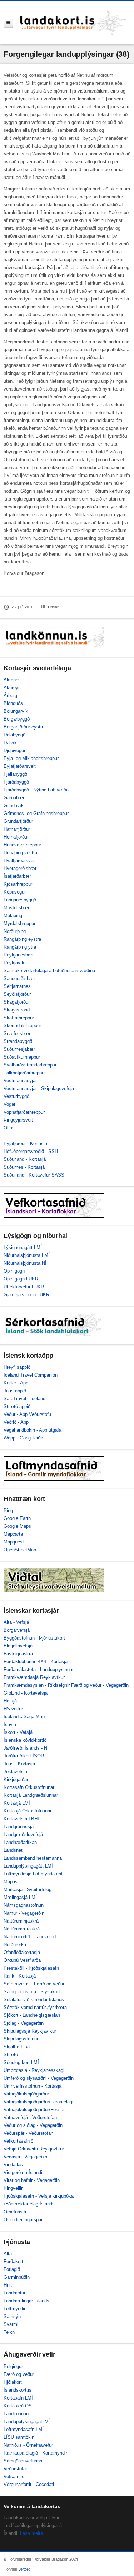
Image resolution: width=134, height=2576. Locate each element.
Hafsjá (10, 1701)
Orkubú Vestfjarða (22, 1960)
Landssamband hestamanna (33, 1858)
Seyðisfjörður (17, 994)
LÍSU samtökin (19, 2437)
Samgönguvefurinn (23, 2461)
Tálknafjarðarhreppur (25, 1073)
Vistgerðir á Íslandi (23, 2172)
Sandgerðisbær (19, 978)
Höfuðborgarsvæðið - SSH (31, 1151)
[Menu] (8, 23)
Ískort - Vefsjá (18, 1732)
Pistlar (53, 607)
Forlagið (12, 2269)
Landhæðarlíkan (20, 1842)
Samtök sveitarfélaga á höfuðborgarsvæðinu (49, 971)
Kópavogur (15, 892)
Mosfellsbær (16, 908)
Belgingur (13, 2366)
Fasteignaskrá (18, 1654)
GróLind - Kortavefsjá (26, 1693)
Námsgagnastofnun (24, 1905)
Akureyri (12, 688)
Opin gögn (14, 1271)
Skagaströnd (17, 1010)
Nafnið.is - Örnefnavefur (28, 2445)
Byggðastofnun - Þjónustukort (34, 1638)
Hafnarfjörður (17, 829)
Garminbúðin (17, 2277)
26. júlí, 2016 (22, 607)
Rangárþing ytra (20, 947)
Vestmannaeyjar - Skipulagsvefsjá (39, 1088)
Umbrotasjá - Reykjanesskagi (34, 2070)
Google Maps (17, 1526)
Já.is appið (15, 1391)
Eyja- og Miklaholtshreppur (31, 758)
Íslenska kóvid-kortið (25, 1740)
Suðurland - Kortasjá (25, 1159)
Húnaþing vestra (20, 853)
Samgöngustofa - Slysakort (32, 1992)
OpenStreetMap (20, 1550)
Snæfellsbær (17, 1033)
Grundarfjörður (18, 821)
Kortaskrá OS (18, 2406)
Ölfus (9, 1128)
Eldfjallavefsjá (18, 1646)
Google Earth (17, 1518)
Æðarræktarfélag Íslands (29, 2204)
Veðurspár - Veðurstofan (28, 2133)
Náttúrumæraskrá (22, 1929)
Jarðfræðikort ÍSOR (24, 1756)
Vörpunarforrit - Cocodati (29, 2484)
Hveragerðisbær (20, 868)
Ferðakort (13, 2261)
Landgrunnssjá (19, 1827)
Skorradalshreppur (22, 1026)
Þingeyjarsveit (18, 1120)
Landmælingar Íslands (26, 2301)
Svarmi (11, 2324)
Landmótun (15, 2293)
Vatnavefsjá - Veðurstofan (30, 2117)
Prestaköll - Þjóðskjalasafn (31, 1968)
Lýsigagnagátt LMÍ (23, 1247)
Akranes (12, 680)
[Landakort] (73, 23)
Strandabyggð (18, 1041)
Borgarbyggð (17, 719)
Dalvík (10, 743)
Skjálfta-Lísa (17, 2047)
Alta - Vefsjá (16, 1622)
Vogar (9, 1104)
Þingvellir (13, 2188)
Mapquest (14, 1542)
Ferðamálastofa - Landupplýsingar (39, 1669)
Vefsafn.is (14, 2476)
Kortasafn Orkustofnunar (29, 1787)
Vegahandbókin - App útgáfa (33, 1430)
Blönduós (13, 703)
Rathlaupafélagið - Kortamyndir (35, 2453)
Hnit (8, 2285)
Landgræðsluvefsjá (23, 1834)
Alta (8, 2254)
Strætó (11, 2055)
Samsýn (12, 2316)
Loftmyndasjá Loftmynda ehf (33, 1874)
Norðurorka (15, 1945)
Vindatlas (13, 2165)
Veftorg (24, 2569)
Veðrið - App (16, 1422)
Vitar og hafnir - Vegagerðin (32, 2180)
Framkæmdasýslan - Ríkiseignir (37, 1685)
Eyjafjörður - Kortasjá (25, 1143)
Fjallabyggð (15, 774)
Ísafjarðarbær (17, 876)
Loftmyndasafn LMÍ (24, 2429)
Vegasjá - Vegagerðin (25, 2157)
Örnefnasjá (15, 2212)
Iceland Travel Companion (31, 1375)
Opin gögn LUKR (21, 1279)
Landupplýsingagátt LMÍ (28, 1866)
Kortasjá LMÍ (17, 1803)
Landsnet (13, 1850)
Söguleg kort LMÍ (21, 2062)
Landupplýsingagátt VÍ (27, 2421)
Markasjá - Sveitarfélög (28, 1889)
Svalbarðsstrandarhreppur (30, 1065)
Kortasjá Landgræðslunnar (31, 1795)
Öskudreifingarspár (23, 2220)
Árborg (10, 695)
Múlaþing (13, 916)
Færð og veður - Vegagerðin (100, 1685)
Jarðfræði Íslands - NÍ (26, 1748)
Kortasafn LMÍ (18, 2398)
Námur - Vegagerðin (24, 1913)
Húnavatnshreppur (22, 845)
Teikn (9, 2332)
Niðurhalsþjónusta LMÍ (27, 1255)
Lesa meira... (34, 2533)
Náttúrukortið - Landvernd (30, 1937)
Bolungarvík (16, 711)
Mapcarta (13, 1534)
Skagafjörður (17, 1002)
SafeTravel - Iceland (24, 1399)
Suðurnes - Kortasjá (24, 1167)
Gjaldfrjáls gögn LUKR (26, 1295)
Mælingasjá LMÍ (20, 1897)
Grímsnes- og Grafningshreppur (36, 813)
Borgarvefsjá (17, 1630)
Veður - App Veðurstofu (27, 1414)
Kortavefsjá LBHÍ (21, 1819)
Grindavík (14, 805)
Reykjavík (14, 963)
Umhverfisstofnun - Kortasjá (33, 2086)
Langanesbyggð (20, 900)
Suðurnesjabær (19, 1049)
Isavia (10, 1724)
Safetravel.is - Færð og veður (34, 1984)
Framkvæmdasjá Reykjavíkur (34, 1677)
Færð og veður (19, 2374)
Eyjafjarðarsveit (20, 766)
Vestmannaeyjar (20, 1081)
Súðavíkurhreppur (22, 1057)
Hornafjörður (16, 837)
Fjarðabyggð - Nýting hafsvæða (36, 790)
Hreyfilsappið (17, 1367)
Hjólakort (13, 2382)
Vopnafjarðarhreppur (24, 1112)
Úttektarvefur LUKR (24, 1287)
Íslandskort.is (18, 2390)
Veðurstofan (16, 2469)
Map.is (11, 1882)
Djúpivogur (14, 750)
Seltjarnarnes (17, 986)
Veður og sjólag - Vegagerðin (33, 2125)
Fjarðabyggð (16, 782)
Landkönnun (16, 2414)
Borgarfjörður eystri (23, 727)
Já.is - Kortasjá (19, 1764)
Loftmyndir (14, 2309)
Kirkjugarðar (16, 1779)
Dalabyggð (14, 735)
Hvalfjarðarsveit (20, 861)
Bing (8, 1510)
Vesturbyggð (16, 1096)
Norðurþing (15, 931)
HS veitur (13, 1709)
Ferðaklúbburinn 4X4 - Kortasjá (36, 1662)
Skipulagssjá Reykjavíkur (30, 2031)
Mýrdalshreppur (19, 923)
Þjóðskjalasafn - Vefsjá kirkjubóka (39, 2196)
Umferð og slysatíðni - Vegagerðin (39, 2078)
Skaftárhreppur (19, 1018)
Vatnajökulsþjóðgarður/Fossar (34, 2110)
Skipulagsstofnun (21, 2039)
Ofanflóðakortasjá (22, 1952)
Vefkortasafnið (18, 2141)
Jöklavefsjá (15, 1772)
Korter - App (16, 1383)
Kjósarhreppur (18, 884)
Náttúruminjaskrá (21, 1921)
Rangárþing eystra (22, 939)
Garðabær (14, 798)
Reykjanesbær (19, 955)
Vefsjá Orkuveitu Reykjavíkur (34, 2149)
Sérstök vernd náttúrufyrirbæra (35, 2007)
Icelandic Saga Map (24, 1717)
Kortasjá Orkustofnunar (28, 1811)
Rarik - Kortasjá (20, 1976)
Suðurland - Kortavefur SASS (34, 1175)
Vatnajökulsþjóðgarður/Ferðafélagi (38, 2102)
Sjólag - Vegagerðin (24, 2023)
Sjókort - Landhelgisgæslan (32, 2015)
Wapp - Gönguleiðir (23, 1438)
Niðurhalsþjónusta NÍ (25, 1263)
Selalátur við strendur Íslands (34, 2000)
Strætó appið (17, 1406)
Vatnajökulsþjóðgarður (26, 2094)
